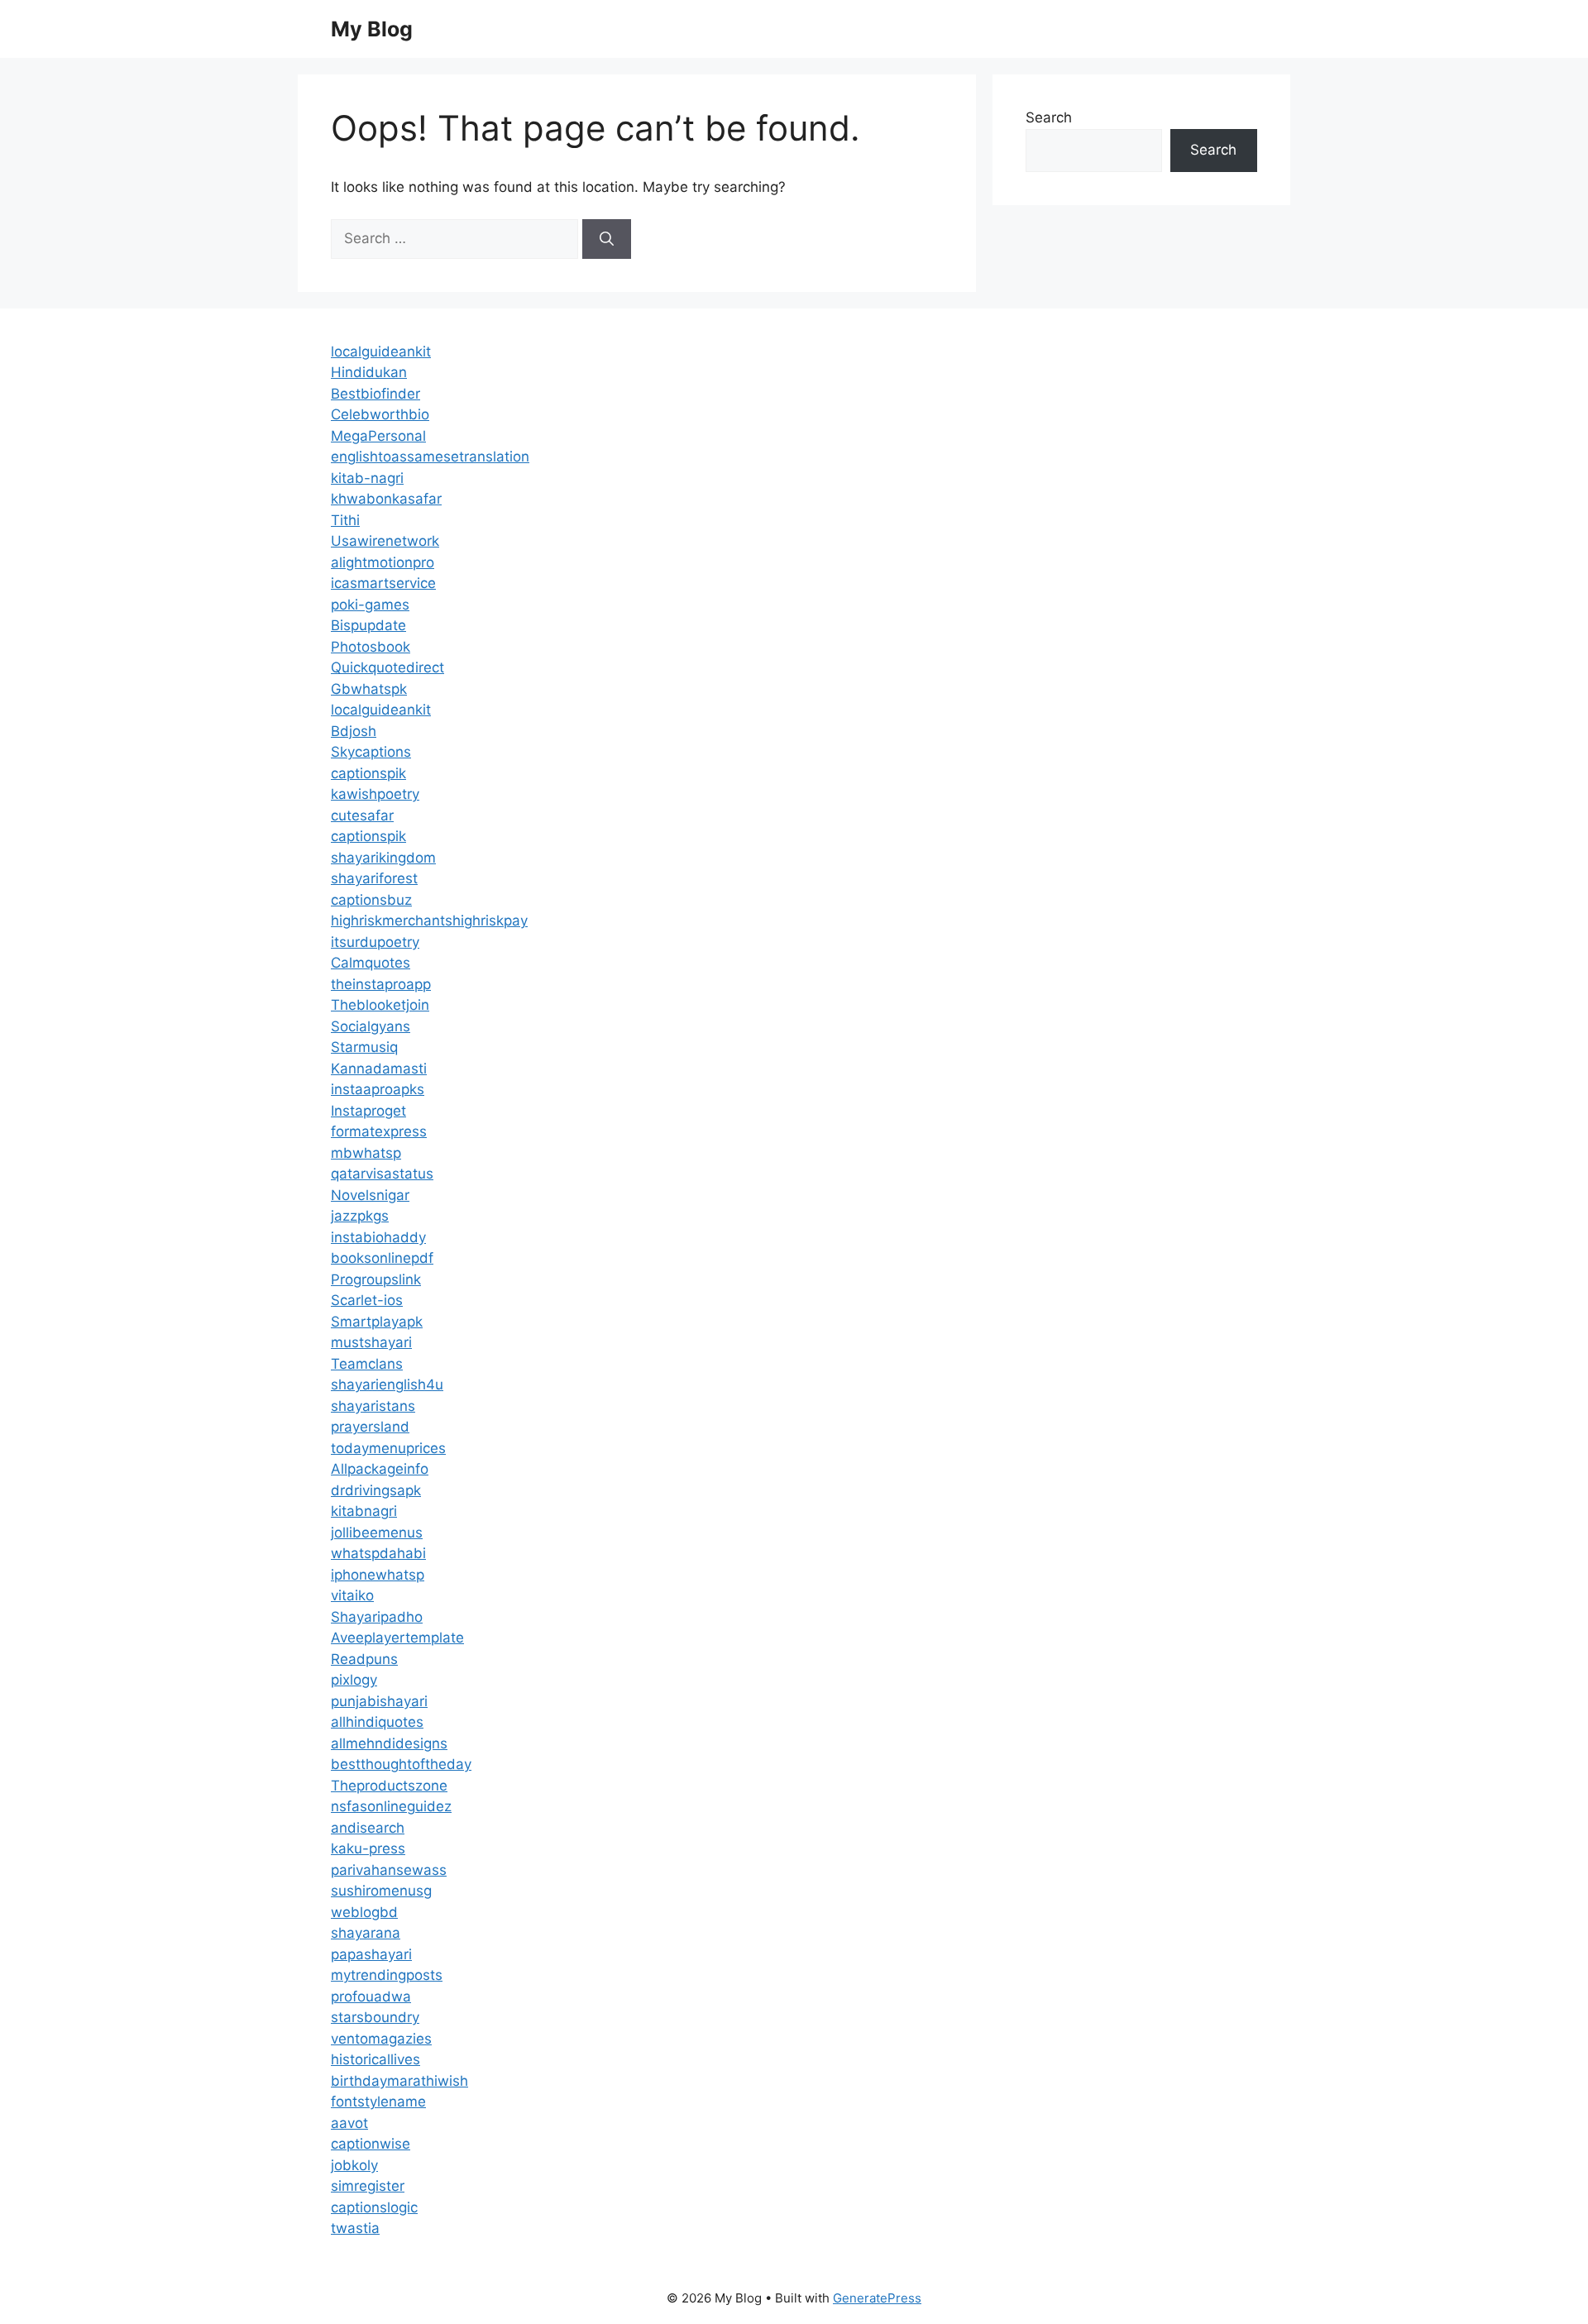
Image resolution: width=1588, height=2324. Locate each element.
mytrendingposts (387, 1975)
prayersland (370, 1427)
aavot (349, 2123)
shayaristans (373, 1406)
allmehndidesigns (389, 1743)
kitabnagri (364, 1511)
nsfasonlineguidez (391, 1806)
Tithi (345, 520)
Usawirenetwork (385, 541)
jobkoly (354, 2165)
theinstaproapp (381, 984)
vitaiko (352, 1595)
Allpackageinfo (380, 1469)
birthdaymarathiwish (399, 2081)
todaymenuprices (388, 1448)
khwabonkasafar (386, 499)
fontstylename (378, 2102)
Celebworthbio (380, 414)
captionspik (368, 773)
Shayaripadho (377, 1617)
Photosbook (371, 647)
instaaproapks (378, 1089)
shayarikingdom (383, 858)
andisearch (368, 1828)
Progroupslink (376, 1279)
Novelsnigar (370, 1195)
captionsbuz (371, 900)
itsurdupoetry (375, 942)
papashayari (371, 1954)
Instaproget (368, 1111)
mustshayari (371, 1342)
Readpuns (364, 1659)
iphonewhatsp (378, 1575)
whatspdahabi (378, 1553)
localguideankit (381, 351)
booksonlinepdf (382, 1258)
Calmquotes (371, 963)
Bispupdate (368, 625)
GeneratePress (877, 2298)
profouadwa (371, 1996)
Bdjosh (354, 731)
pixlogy (354, 1680)
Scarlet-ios (367, 1300)
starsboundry (375, 2017)
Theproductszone (389, 1786)
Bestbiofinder (375, 394)
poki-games (370, 605)
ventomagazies (381, 2039)
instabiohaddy (378, 1237)
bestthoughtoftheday (401, 1764)
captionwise (371, 2144)
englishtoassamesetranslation (430, 457)
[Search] (607, 239)
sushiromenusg (381, 1891)
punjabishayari (379, 1701)
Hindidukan (369, 372)
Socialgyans (371, 1026)
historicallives (375, 2059)
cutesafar (362, 815)
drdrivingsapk (376, 1490)
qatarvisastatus (382, 1174)
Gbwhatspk (369, 689)
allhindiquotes (377, 1722)
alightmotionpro (383, 562)
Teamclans (367, 1364)
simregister (368, 2186)
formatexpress (379, 1131)
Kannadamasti (379, 1069)
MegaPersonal (378, 436)
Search (1049, 117)
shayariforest (374, 878)
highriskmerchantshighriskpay (429, 921)
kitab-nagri (367, 478)
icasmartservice (383, 583)
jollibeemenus (377, 1533)
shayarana (366, 1933)
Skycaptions (371, 752)
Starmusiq (364, 1047)
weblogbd (364, 1912)
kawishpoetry (375, 794)
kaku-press (368, 1848)
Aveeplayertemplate (397, 1638)
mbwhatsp (366, 1153)
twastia (355, 2228)
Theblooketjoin (380, 1005)
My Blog (372, 29)
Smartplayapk (377, 1322)
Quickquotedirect (387, 667)
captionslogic (374, 2207)
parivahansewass (389, 1870)
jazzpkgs (360, 1216)
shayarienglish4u (387, 1384)
